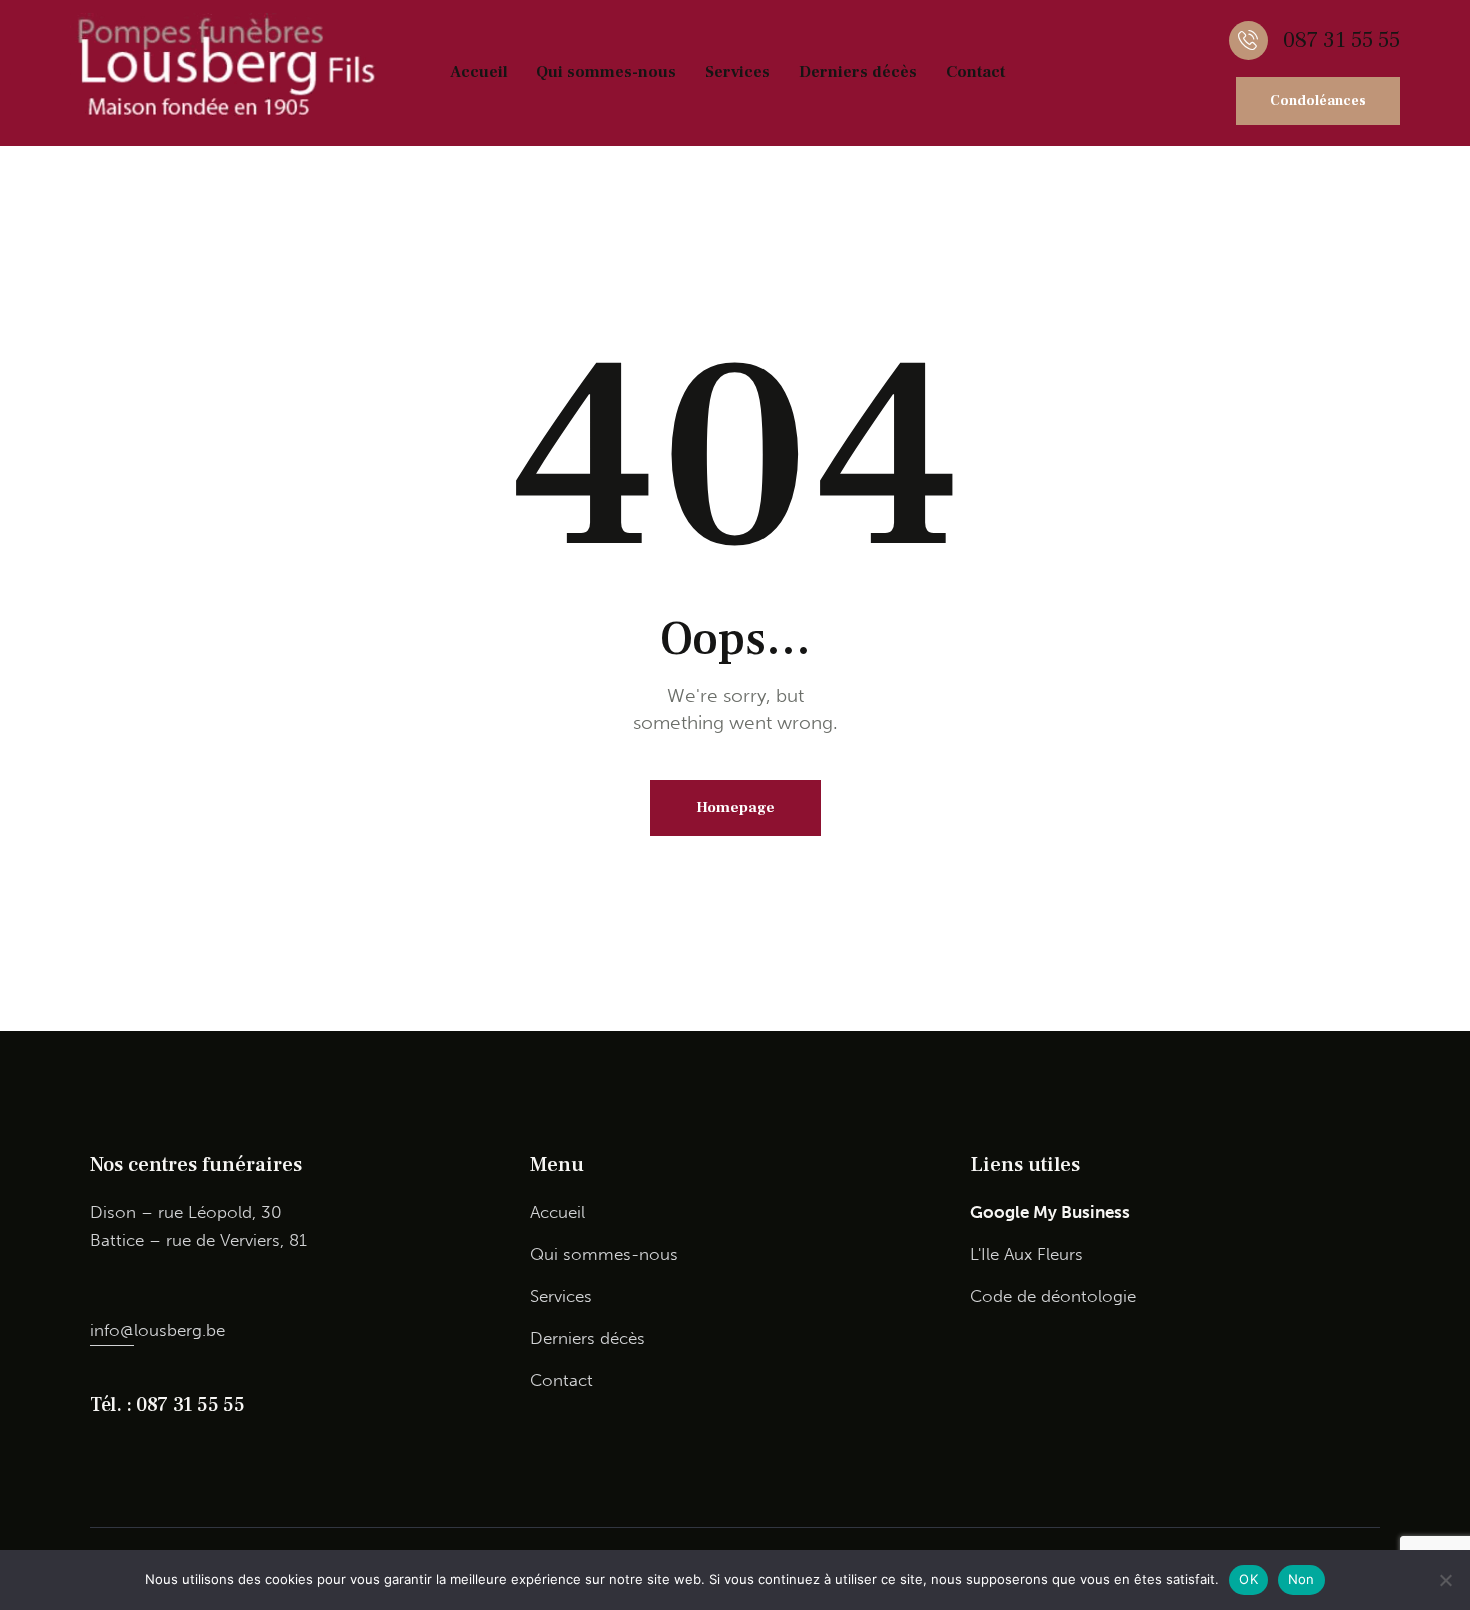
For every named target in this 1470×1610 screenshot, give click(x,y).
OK (1248, 1579)
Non (1301, 1579)
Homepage (735, 807)
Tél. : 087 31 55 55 (167, 1405)
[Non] (1445, 1580)
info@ (112, 1330)
